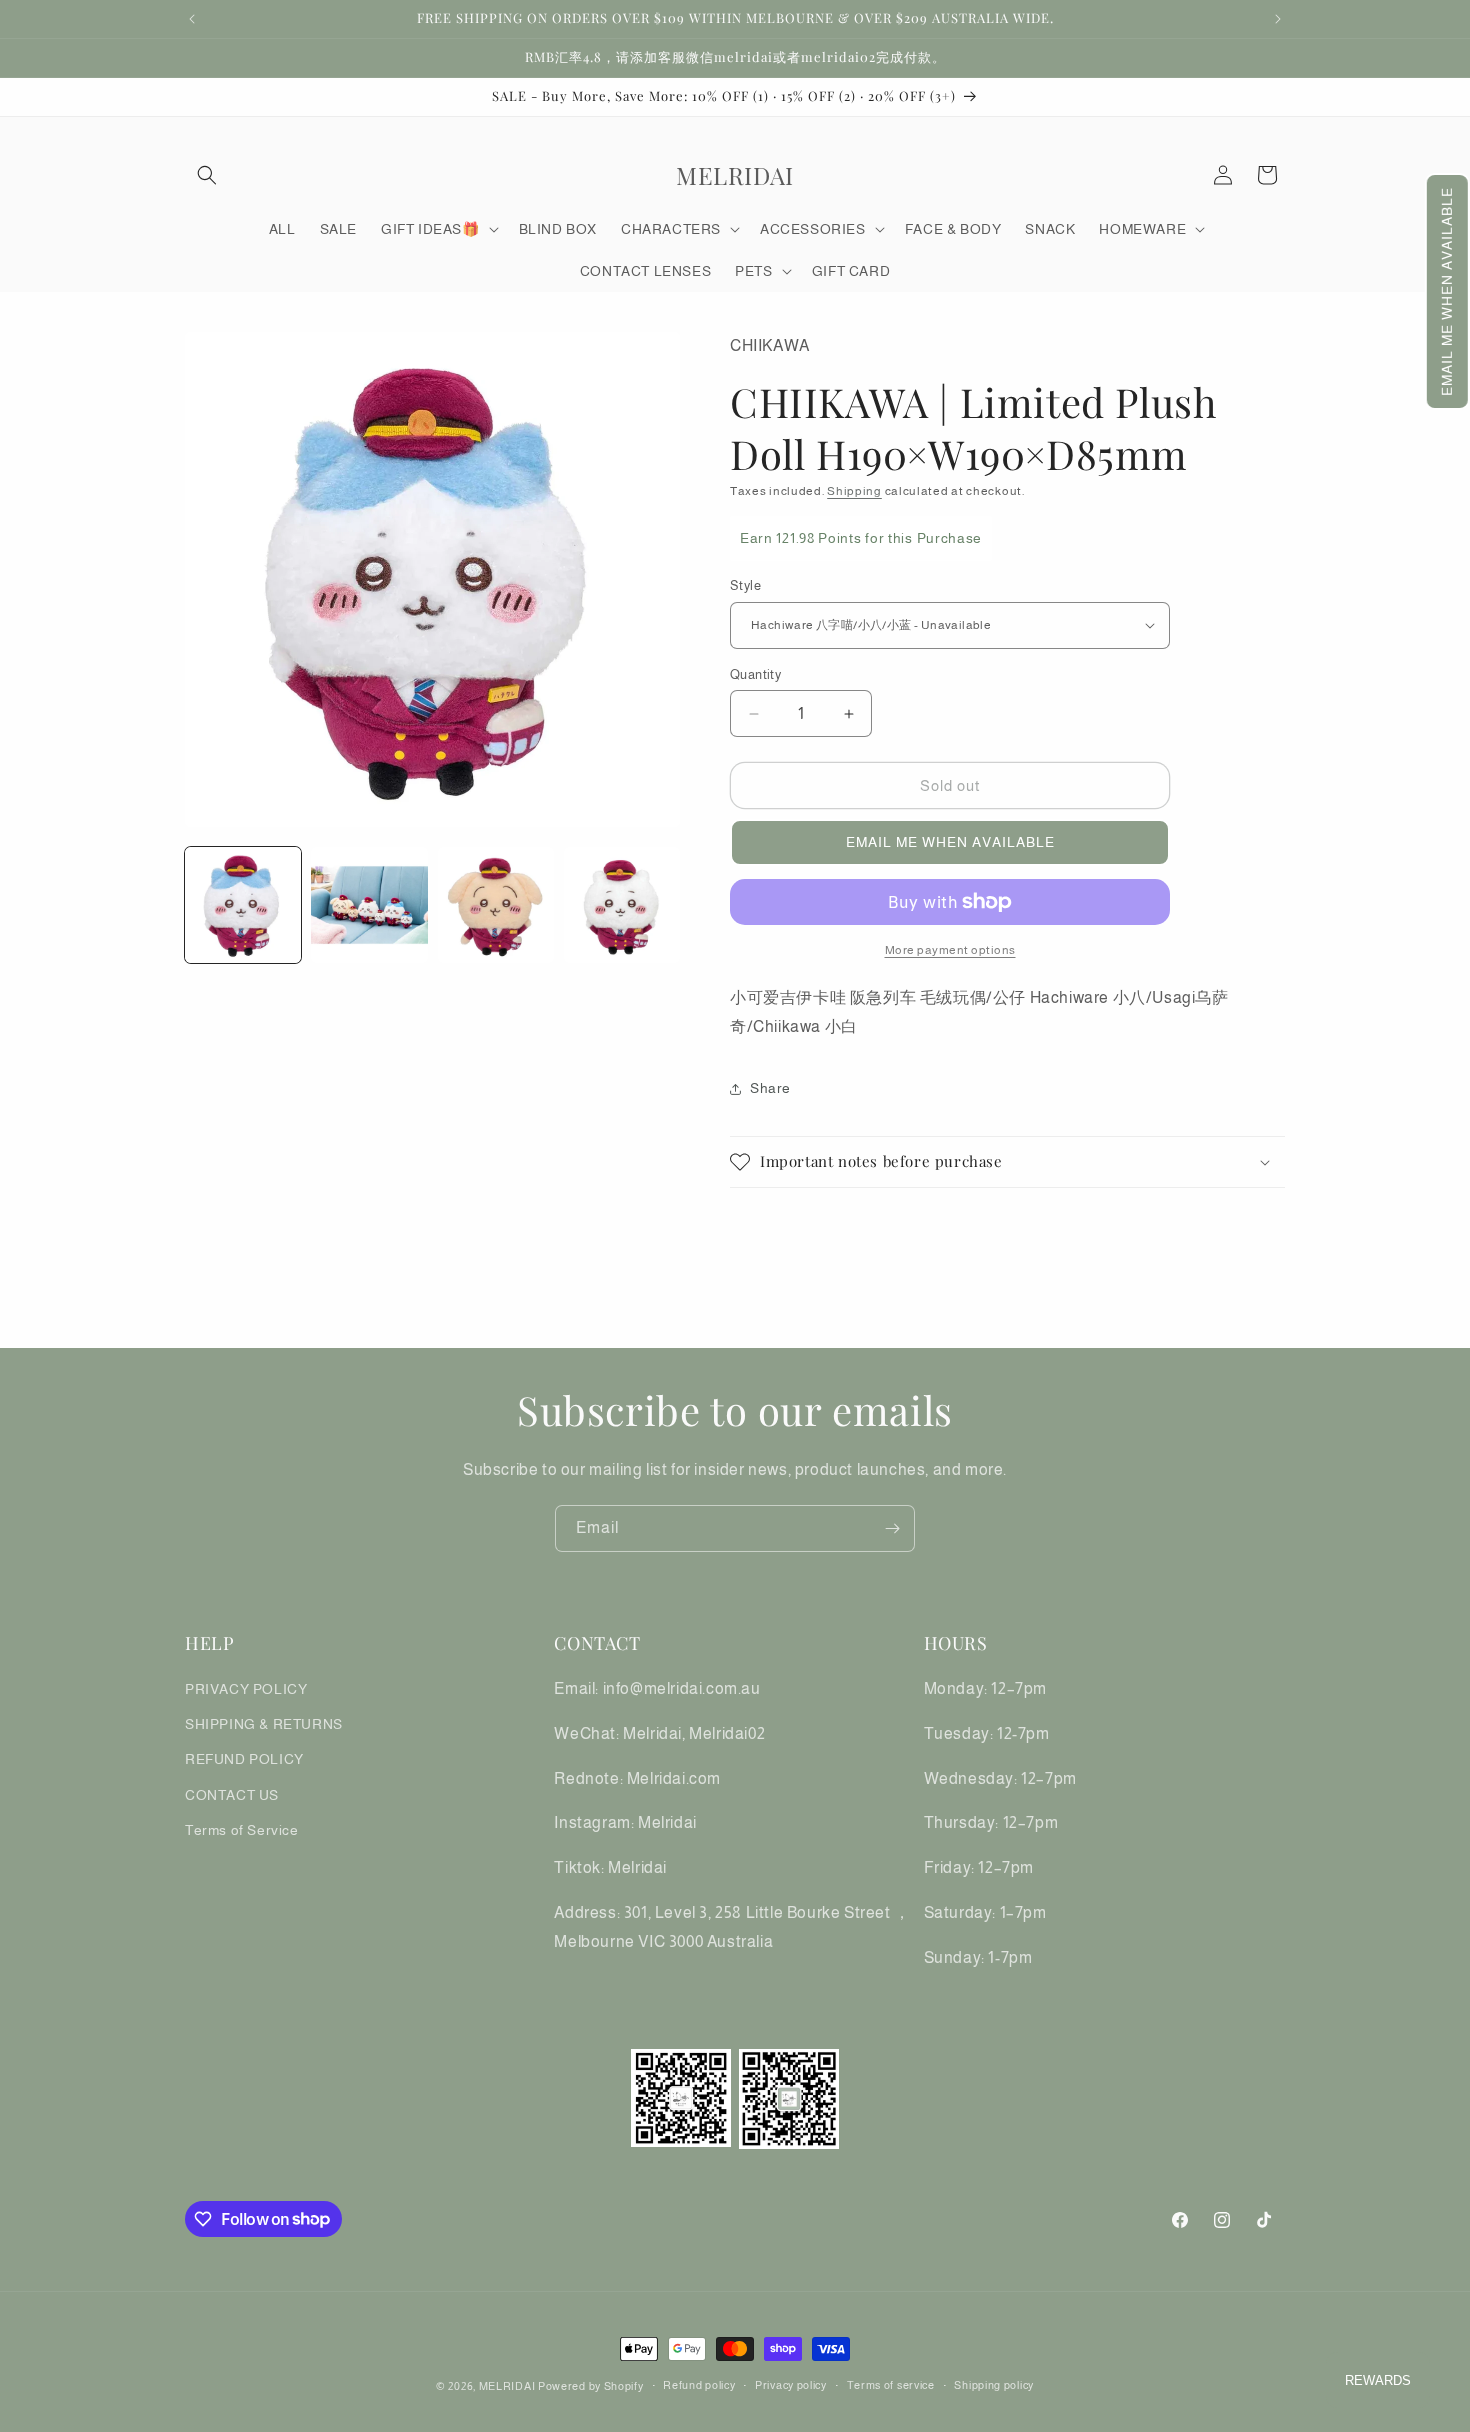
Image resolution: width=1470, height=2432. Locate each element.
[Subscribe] (892, 1528)
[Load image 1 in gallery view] (243, 905)
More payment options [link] (950, 950)
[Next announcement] (1278, 19)
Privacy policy (791, 2385)
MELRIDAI (508, 2386)
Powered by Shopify (591, 2386)
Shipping (854, 491)
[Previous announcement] (192, 19)
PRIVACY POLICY (246, 1689)
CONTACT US (232, 1795)
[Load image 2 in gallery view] (369, 905)
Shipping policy (994, 2385)
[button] (1447, 291)
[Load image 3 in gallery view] (496, 905)
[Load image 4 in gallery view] (622, 905)
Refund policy (699, 2385)
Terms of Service (242, 1830)
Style (745, 585)
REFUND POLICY (244, 1759)
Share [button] (770, 1088)
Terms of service (891, 2385)
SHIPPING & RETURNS (264, 1724)
